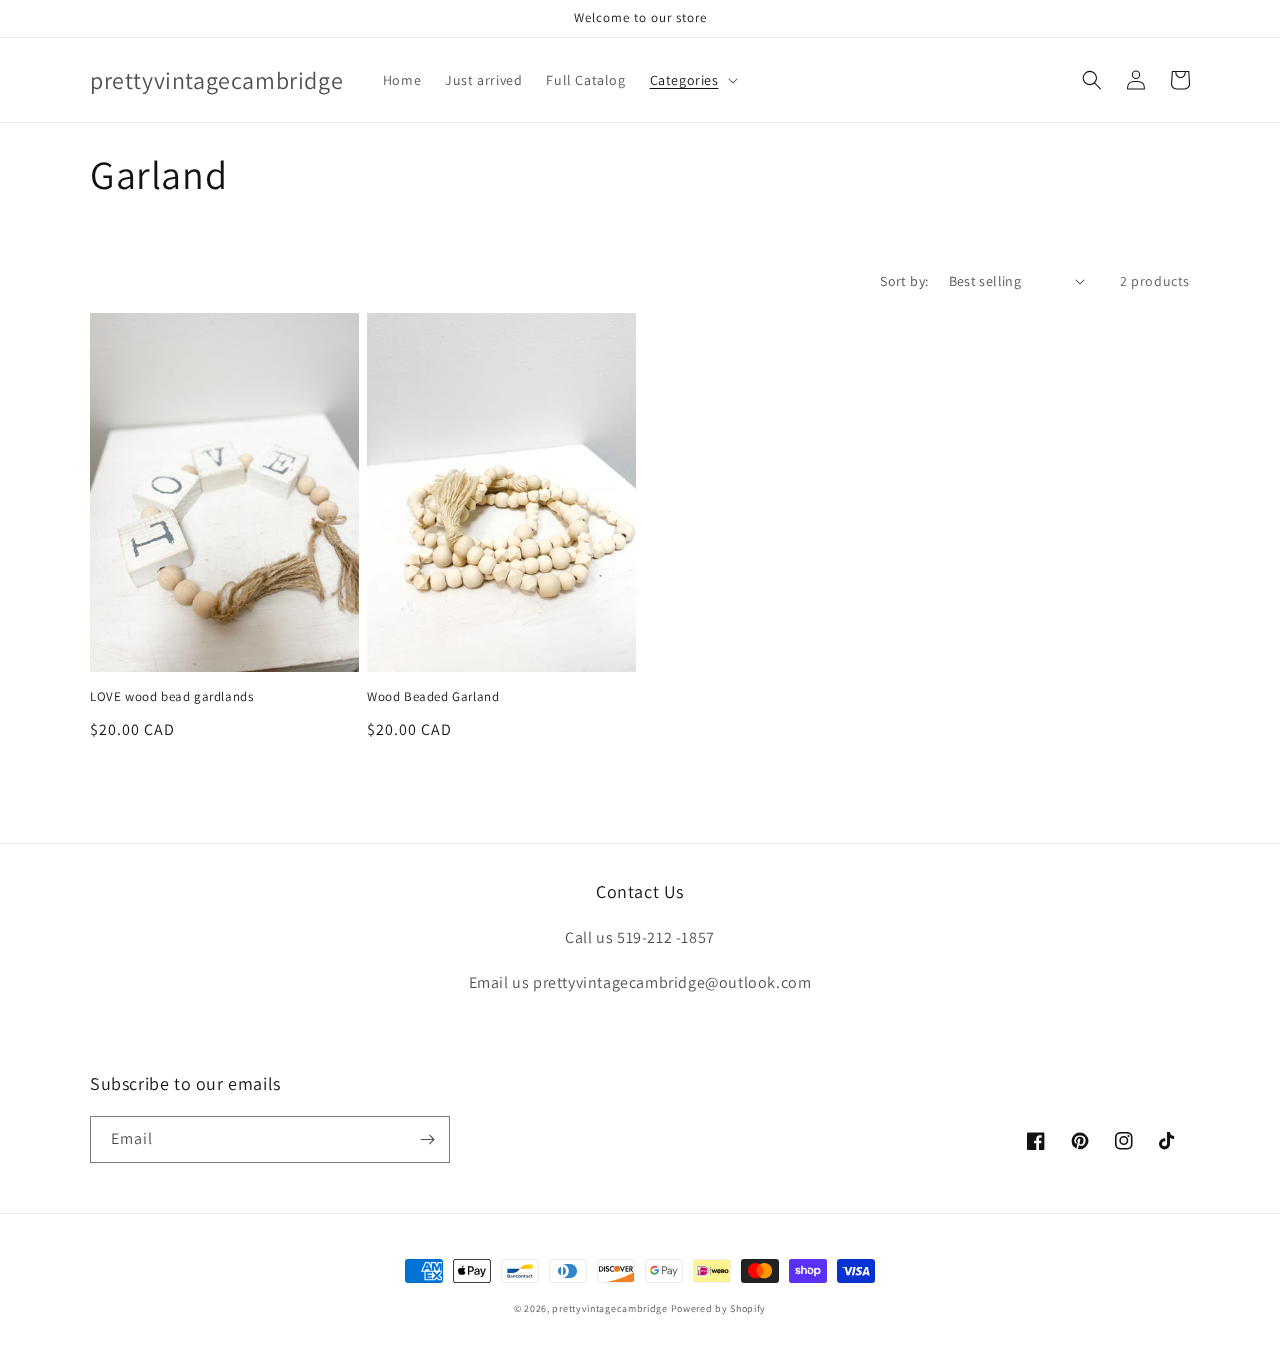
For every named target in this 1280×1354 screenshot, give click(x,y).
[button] (692, 80)
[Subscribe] (427, 1139)
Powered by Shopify (719, 1308)
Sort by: (904, 281)
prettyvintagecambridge (609, 1308)
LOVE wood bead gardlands (171, 697)
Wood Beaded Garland (433, 697)
